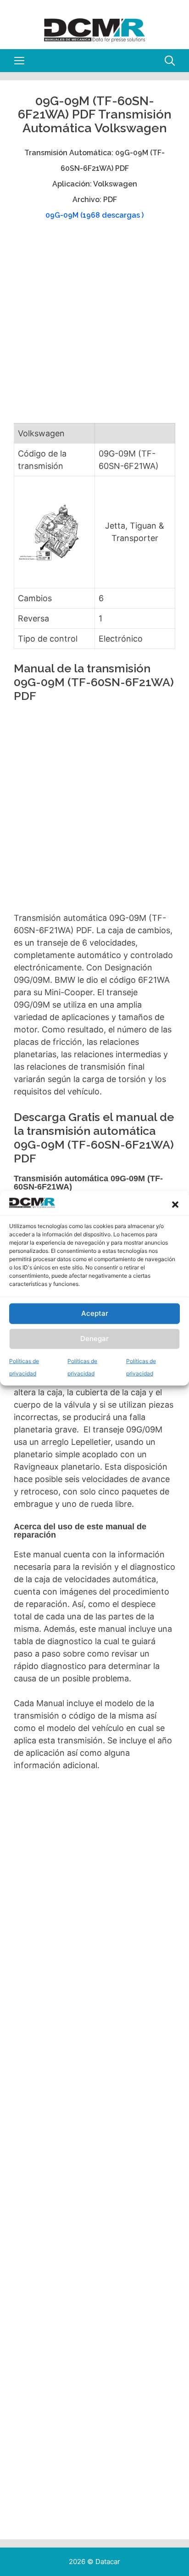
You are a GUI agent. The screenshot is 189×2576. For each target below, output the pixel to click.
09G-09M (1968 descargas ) (94, 215)
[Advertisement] (94, 326)
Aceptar (95, 1313)
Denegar (94, 1339)
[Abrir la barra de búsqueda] (170, 61)
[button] (175, 1205)
